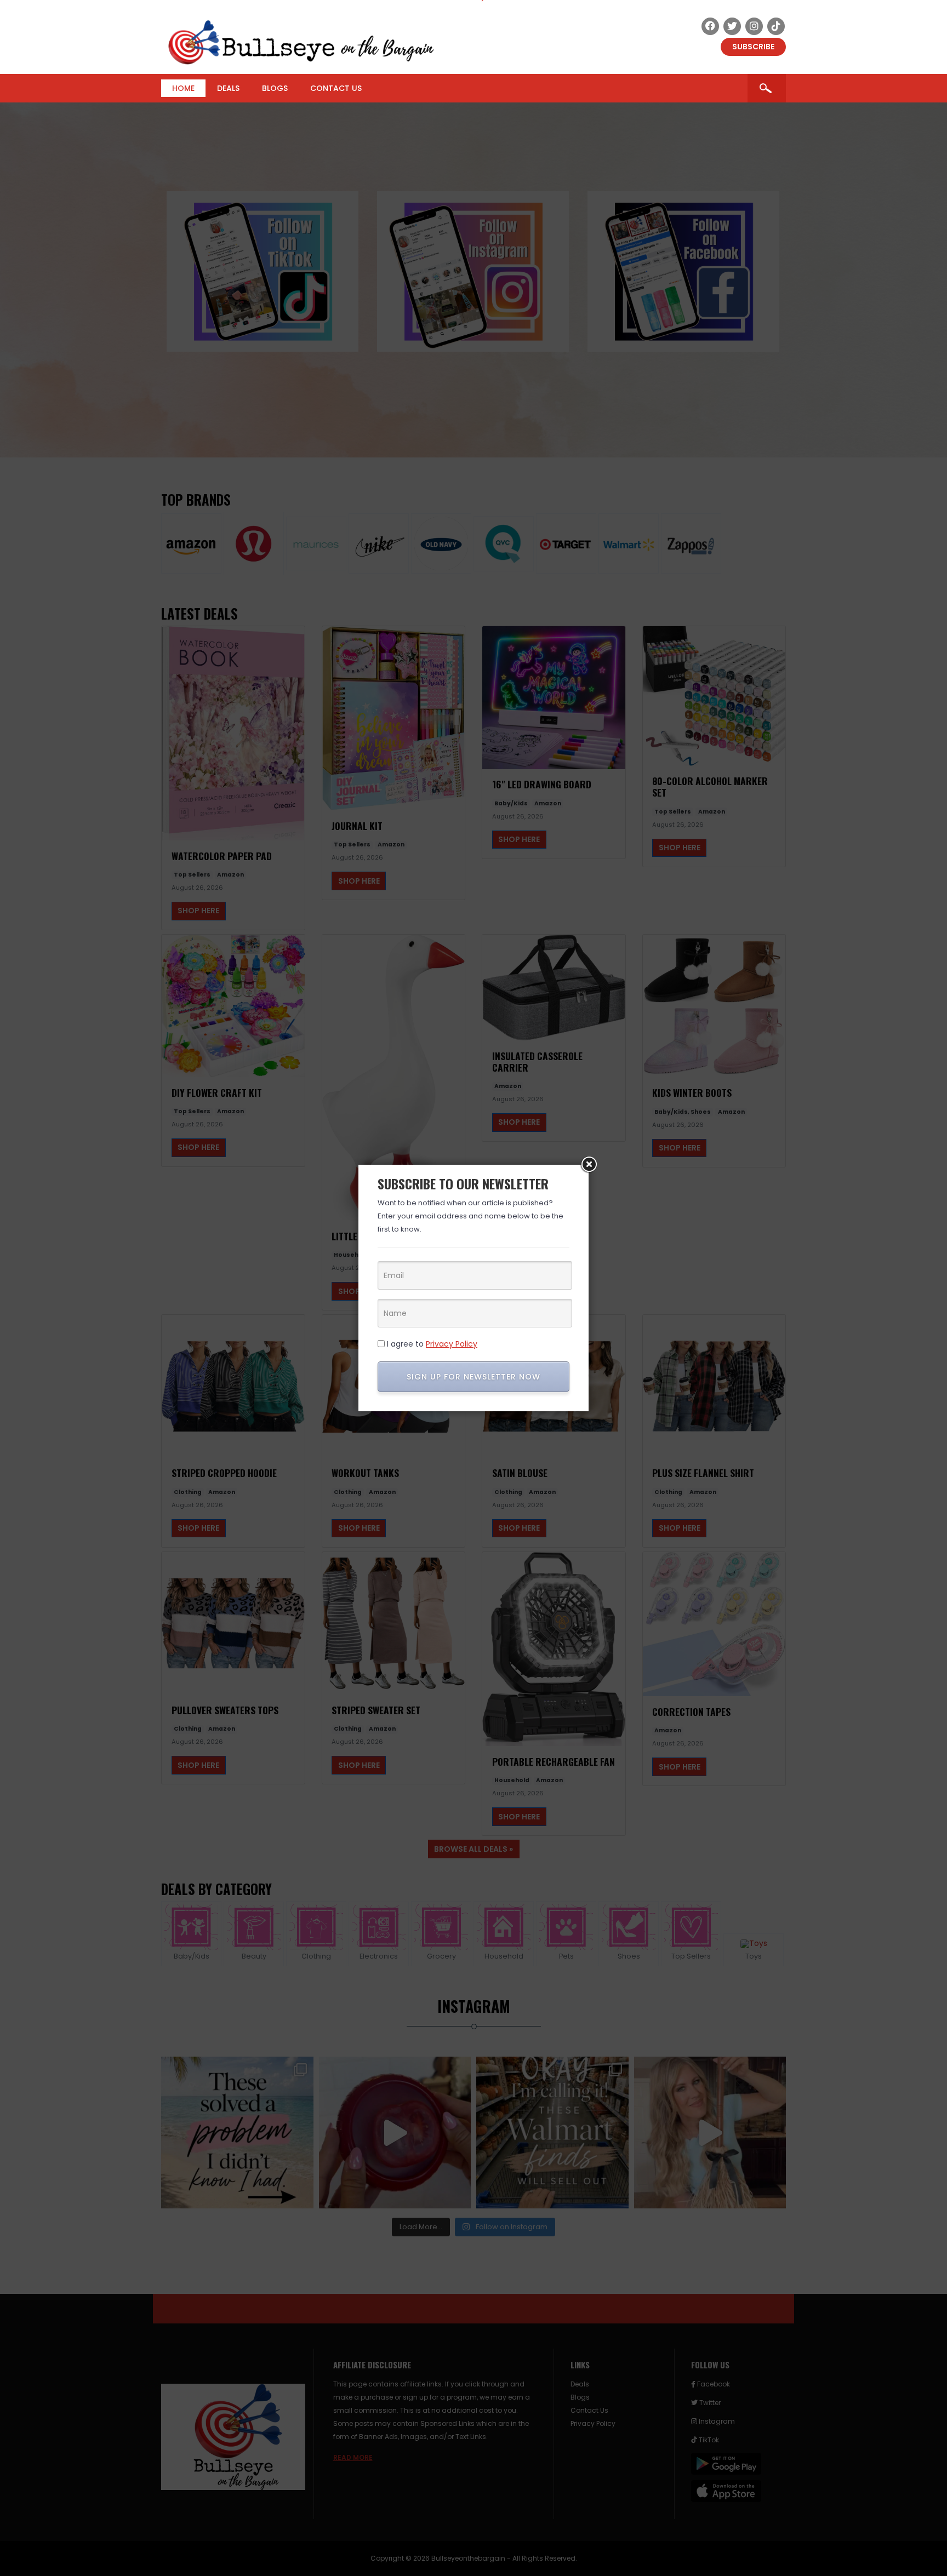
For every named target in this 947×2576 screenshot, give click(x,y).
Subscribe (753, 47)
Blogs (275, 88)
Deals (228, 88)
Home (183, 88)
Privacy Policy (452, 1344)
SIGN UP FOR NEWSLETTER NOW (473, 1377)
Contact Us (336, 88)
